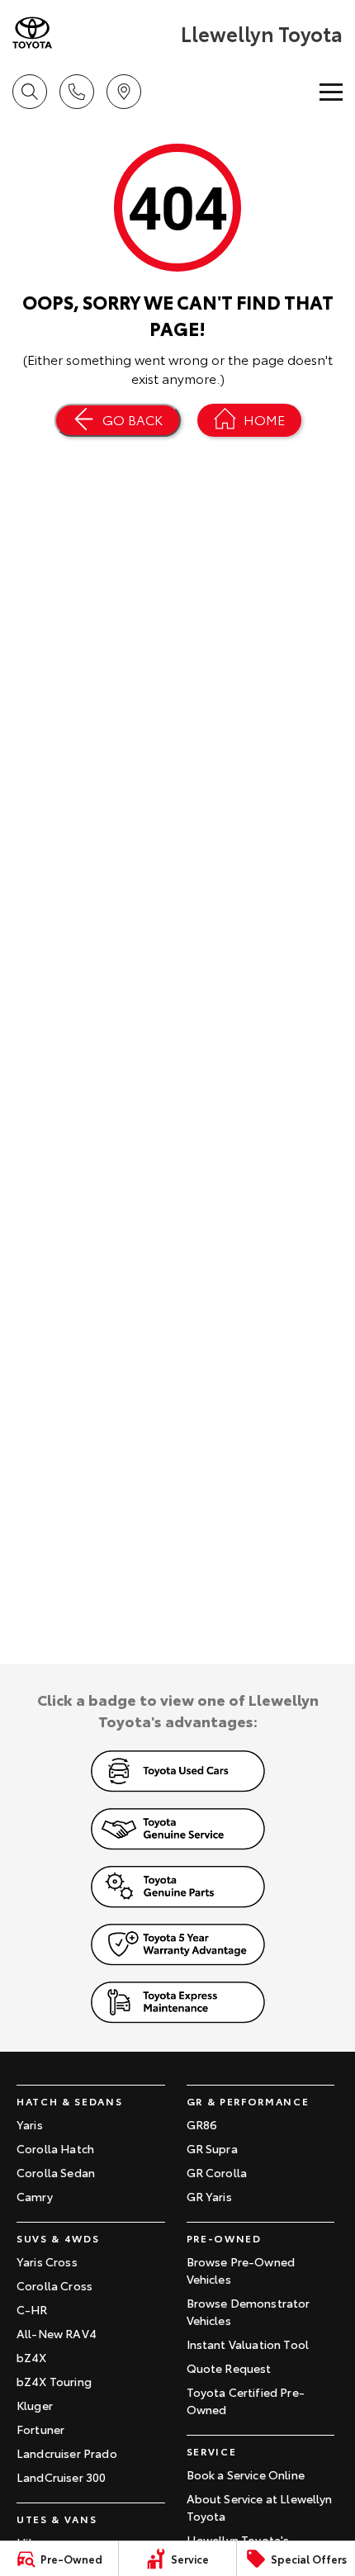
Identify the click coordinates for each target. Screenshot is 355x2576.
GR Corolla (217, 2172)
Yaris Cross (47, 2261)
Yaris (30, 2124)
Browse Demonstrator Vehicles (248, 2311)
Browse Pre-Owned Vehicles (241, 2270)
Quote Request (229, 2368)
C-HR (32, 2309)
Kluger (35, 2405)
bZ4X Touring (54, 2381)
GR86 (202, 2124)
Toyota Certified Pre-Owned (246, 2401)
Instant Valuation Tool (248, 2344)
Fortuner (40, 2429)
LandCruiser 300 (61, 2477)
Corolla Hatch (55, 2148)
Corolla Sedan (56, 2172)
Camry (35, 2196)
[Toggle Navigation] (331, 92)
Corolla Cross (54, 2285)
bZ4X (32, 2357)
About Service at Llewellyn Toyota (260, 2507)
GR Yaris (209, 2196)
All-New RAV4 (57, 2333)
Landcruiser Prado (67, 2453)
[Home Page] (95, 33)
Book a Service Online (246, 2474)
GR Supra (212, 2148)
